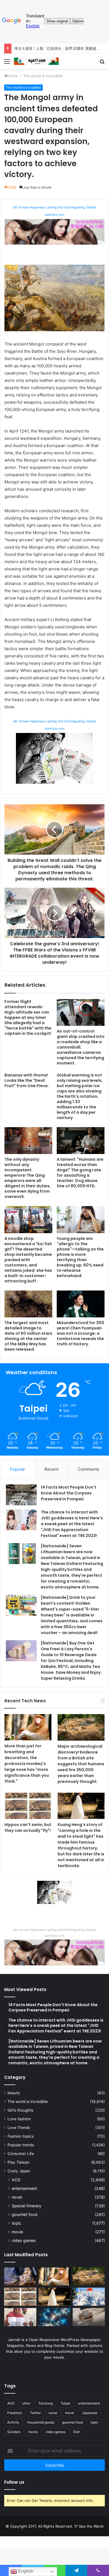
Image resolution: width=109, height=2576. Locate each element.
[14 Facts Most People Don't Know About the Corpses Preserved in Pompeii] (21, 1495)
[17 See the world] (36, 61)
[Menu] (7, 63)
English (25, 2571)
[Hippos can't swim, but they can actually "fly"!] (28, 1806)
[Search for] (102, 63)
